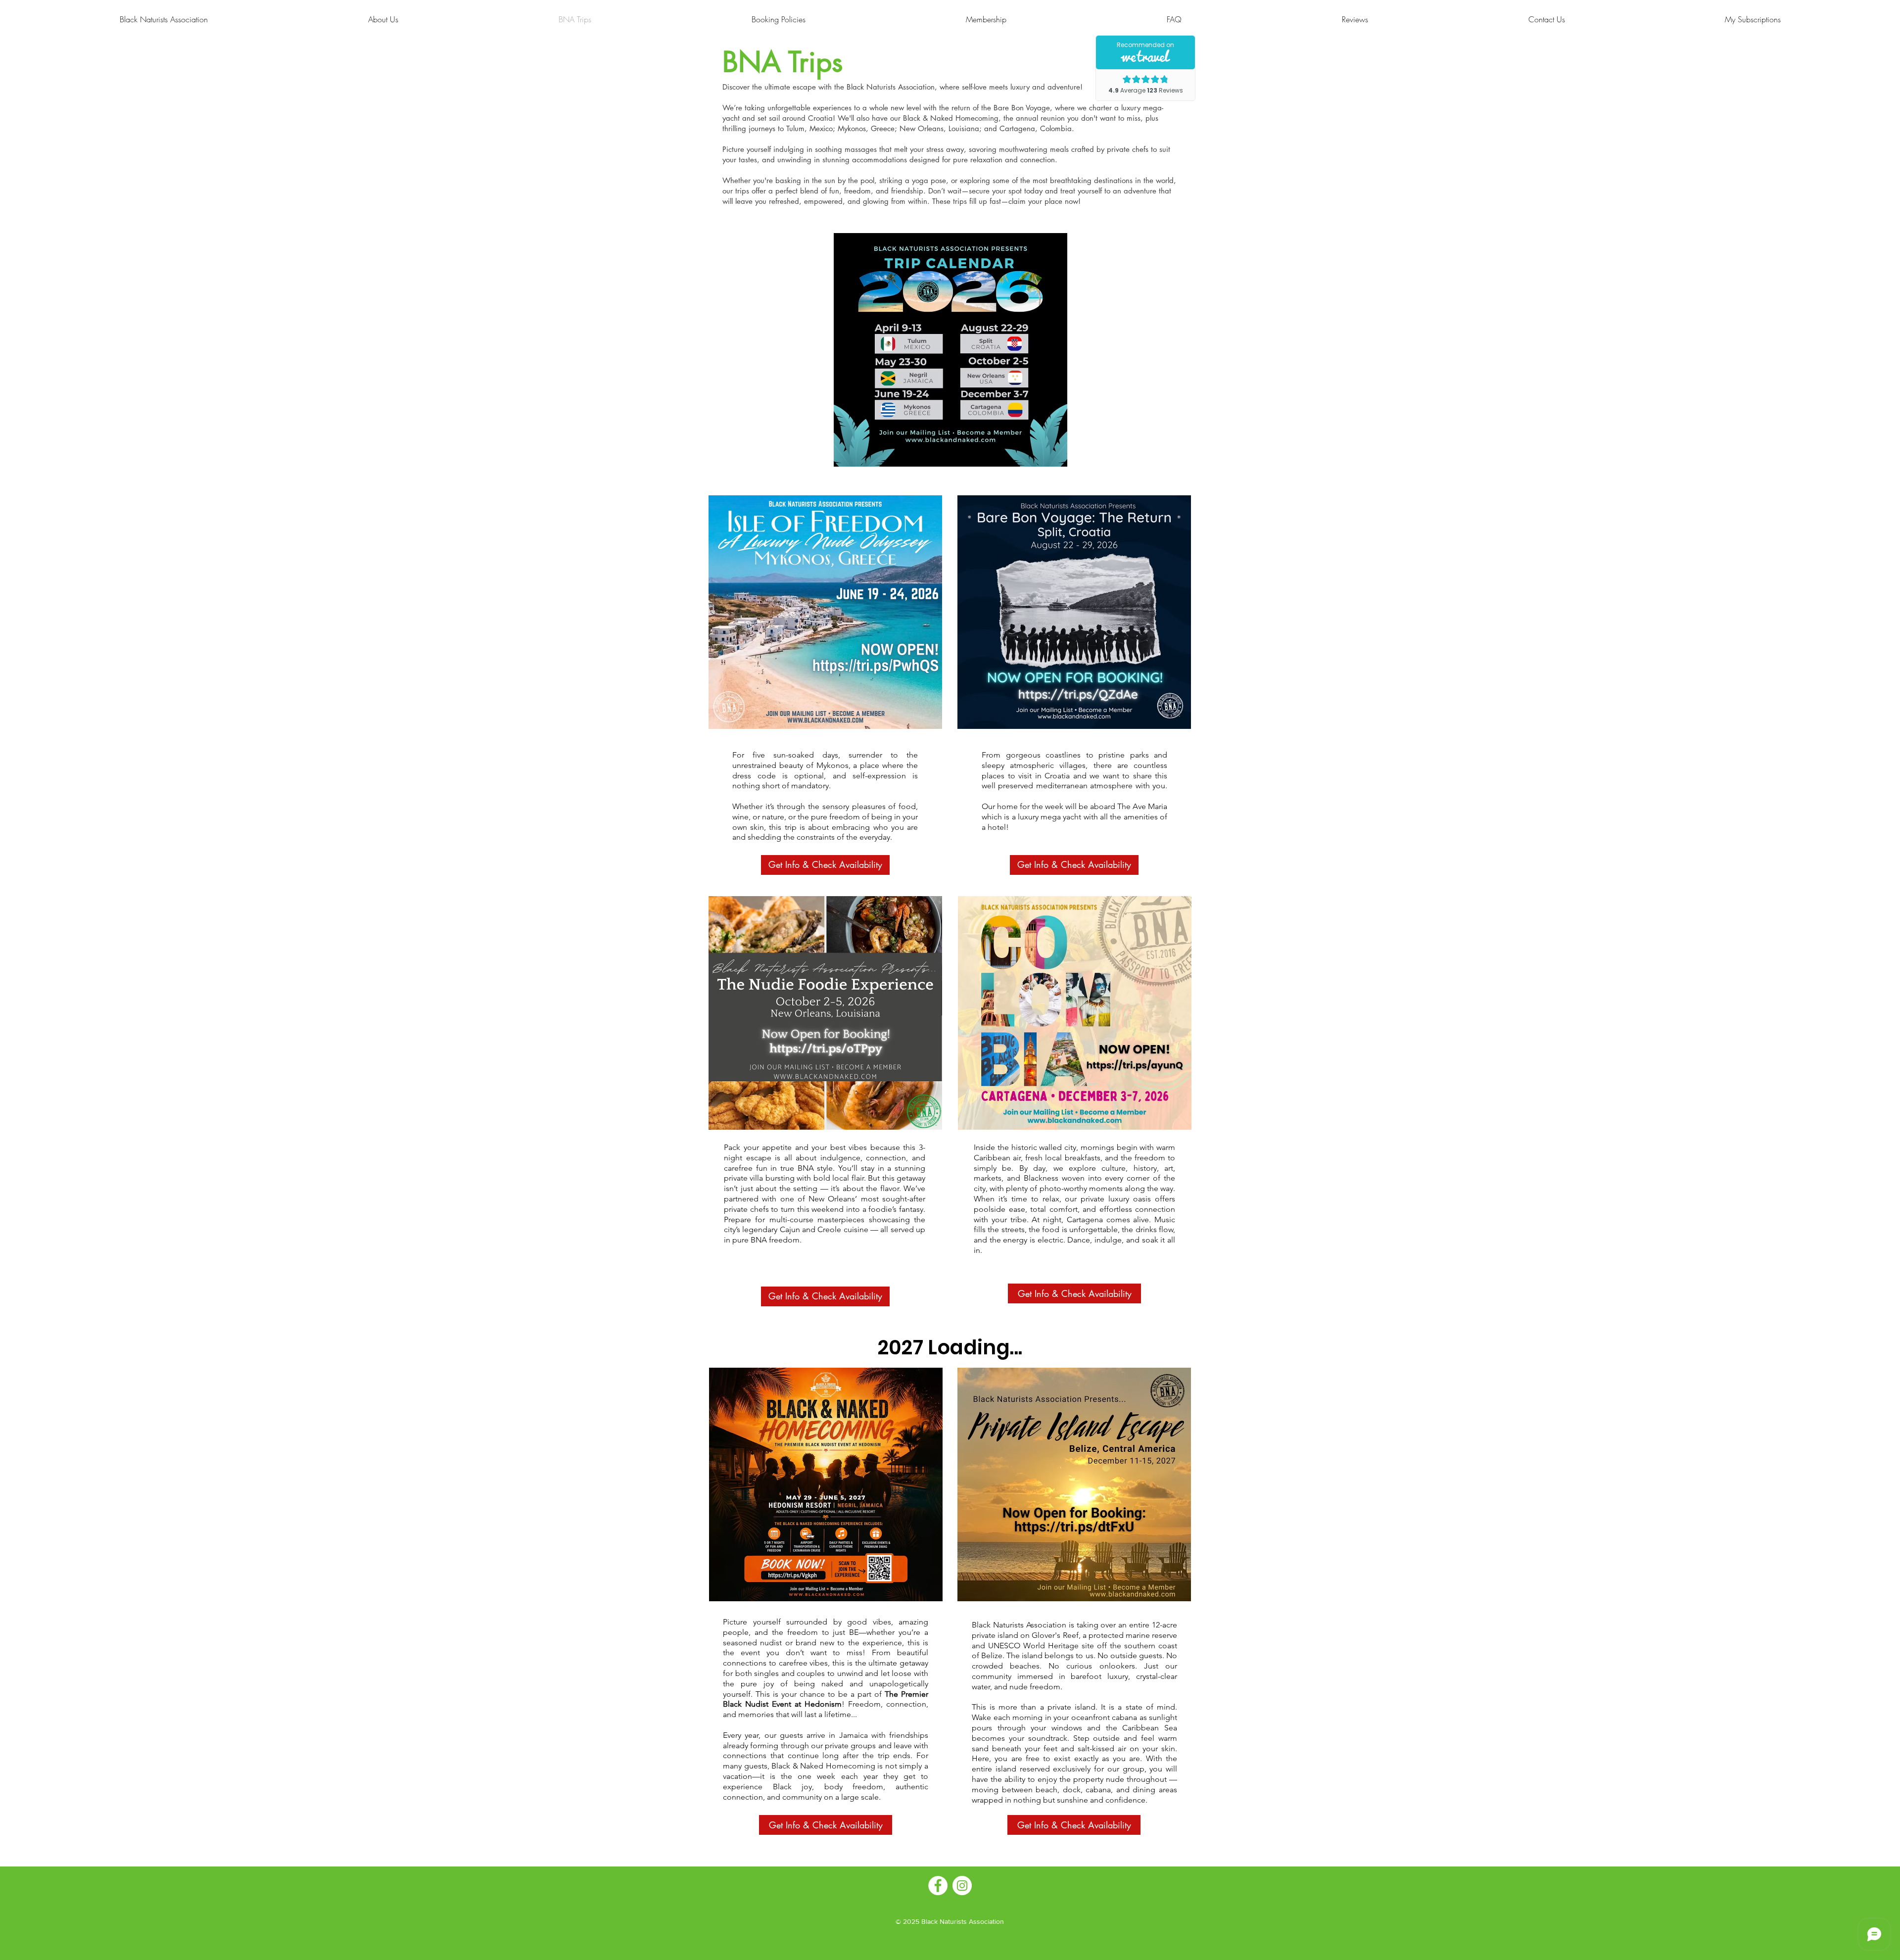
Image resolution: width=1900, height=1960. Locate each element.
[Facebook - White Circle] (938, 1886)
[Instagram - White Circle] (962, 1886)
